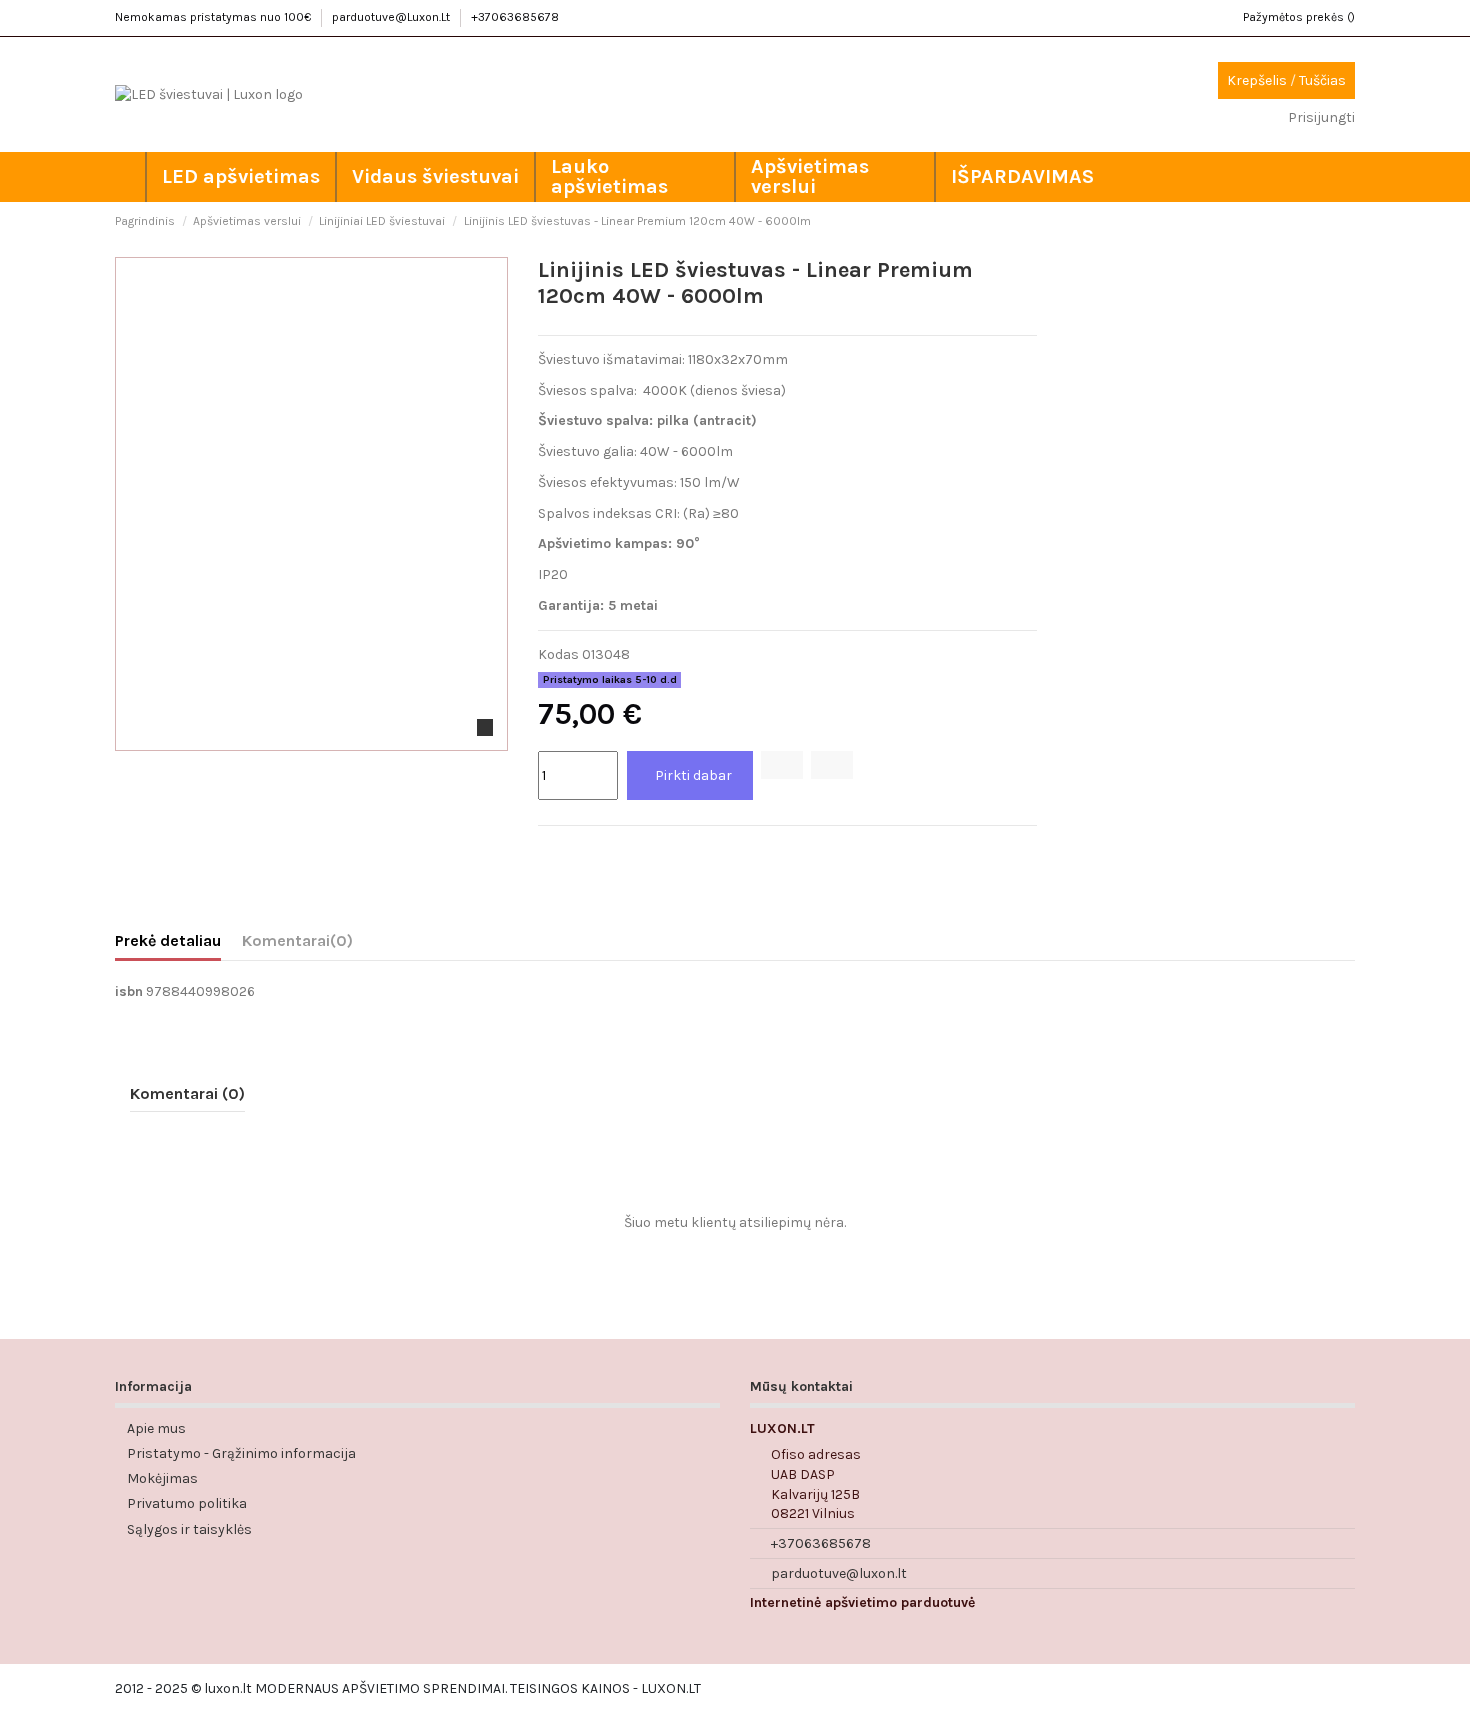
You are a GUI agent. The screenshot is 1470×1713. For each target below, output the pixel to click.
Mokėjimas (162, 1478)
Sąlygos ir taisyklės (189, 1529)
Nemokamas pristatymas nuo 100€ (214, 17)
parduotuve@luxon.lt (839, 1573)
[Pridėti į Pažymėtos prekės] (782, 765)
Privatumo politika (187, 1503)
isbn (129, 991)
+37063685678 (515, 17)
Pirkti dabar (693, 775)
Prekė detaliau (168, 940)
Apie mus (156, 1428)
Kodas (558, 654)
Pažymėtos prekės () (1299, 17)
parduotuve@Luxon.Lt (392, 17)
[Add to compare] (832, 765)
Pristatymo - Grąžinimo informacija (241, 1453)
